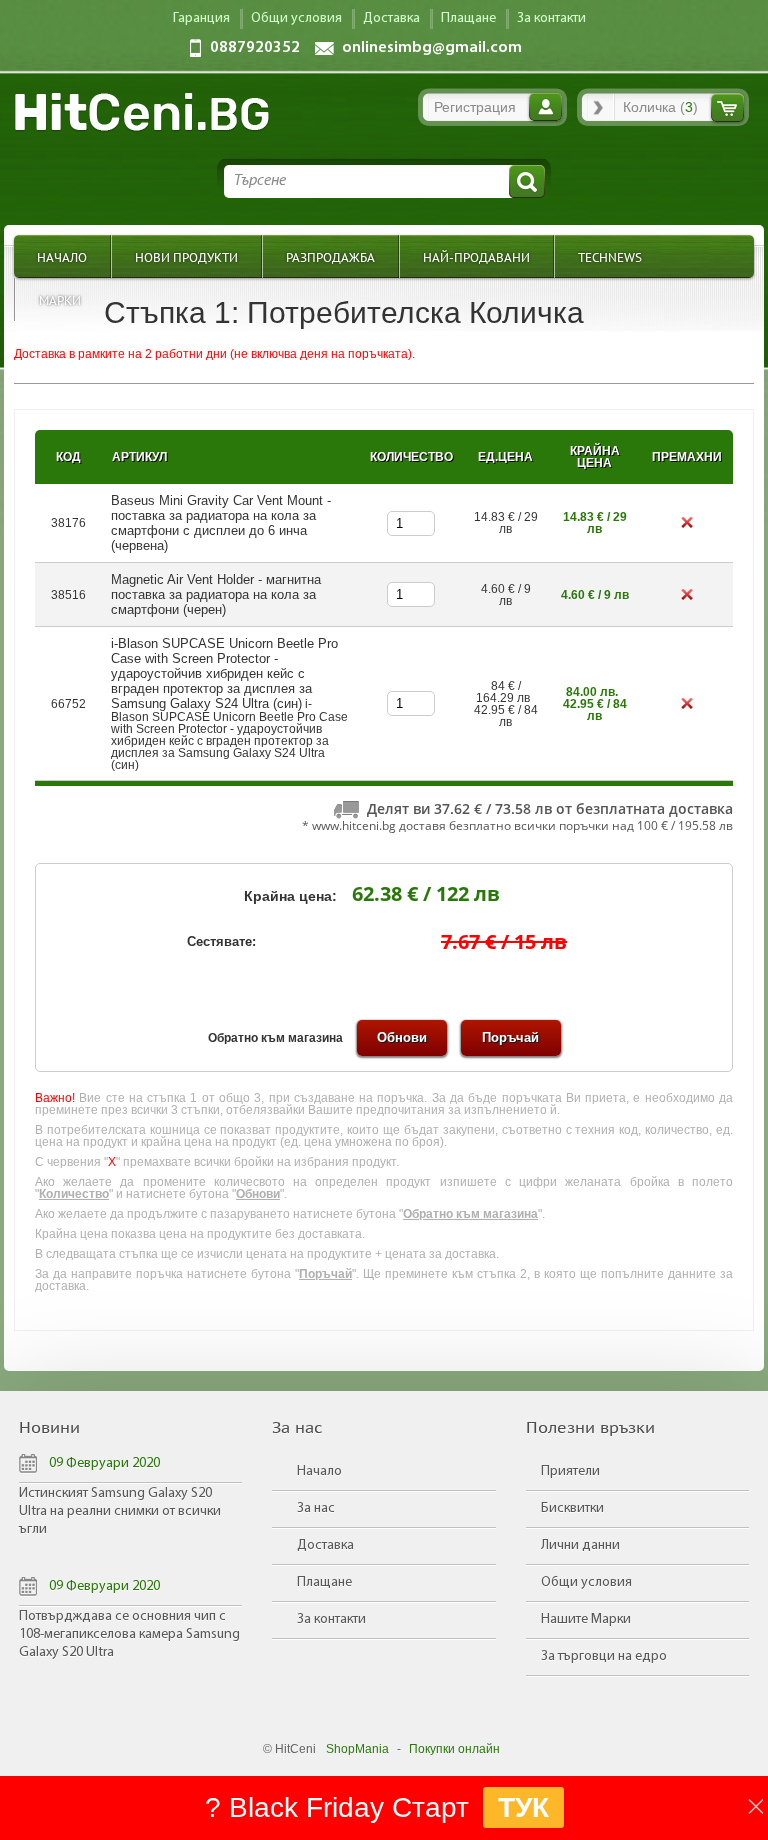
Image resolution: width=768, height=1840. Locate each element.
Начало (62, 256)
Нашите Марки (586, 1619)
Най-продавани (476, 256)
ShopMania (357, 1749)
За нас (316, 1508)
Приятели (570, 1471)
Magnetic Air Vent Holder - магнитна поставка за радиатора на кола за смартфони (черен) (216, 594)
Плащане (324, 1582)
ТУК (523, 1807)
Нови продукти (186, 256)
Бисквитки (572, 1508)
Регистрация (475, 107)
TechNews (610, 256)
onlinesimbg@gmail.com (432, 48)
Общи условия (586, 1582)
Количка (727, 107)
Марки (60, 299)
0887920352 (255, 48)
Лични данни (580, 1545)
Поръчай (510, 1037)
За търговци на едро (604, 1656)
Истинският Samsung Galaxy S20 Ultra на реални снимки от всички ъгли (120, 1511)
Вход (545, 107)
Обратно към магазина (275, 1038)
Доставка (325, 1545)
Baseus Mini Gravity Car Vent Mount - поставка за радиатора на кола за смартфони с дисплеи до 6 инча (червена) (221, 523)
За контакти (331, 1619)
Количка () (660, 107)
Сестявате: (221, 941)
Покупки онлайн (454, 1749)
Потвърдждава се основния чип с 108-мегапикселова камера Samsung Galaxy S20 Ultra (129, 1634)
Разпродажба (330, 256)
